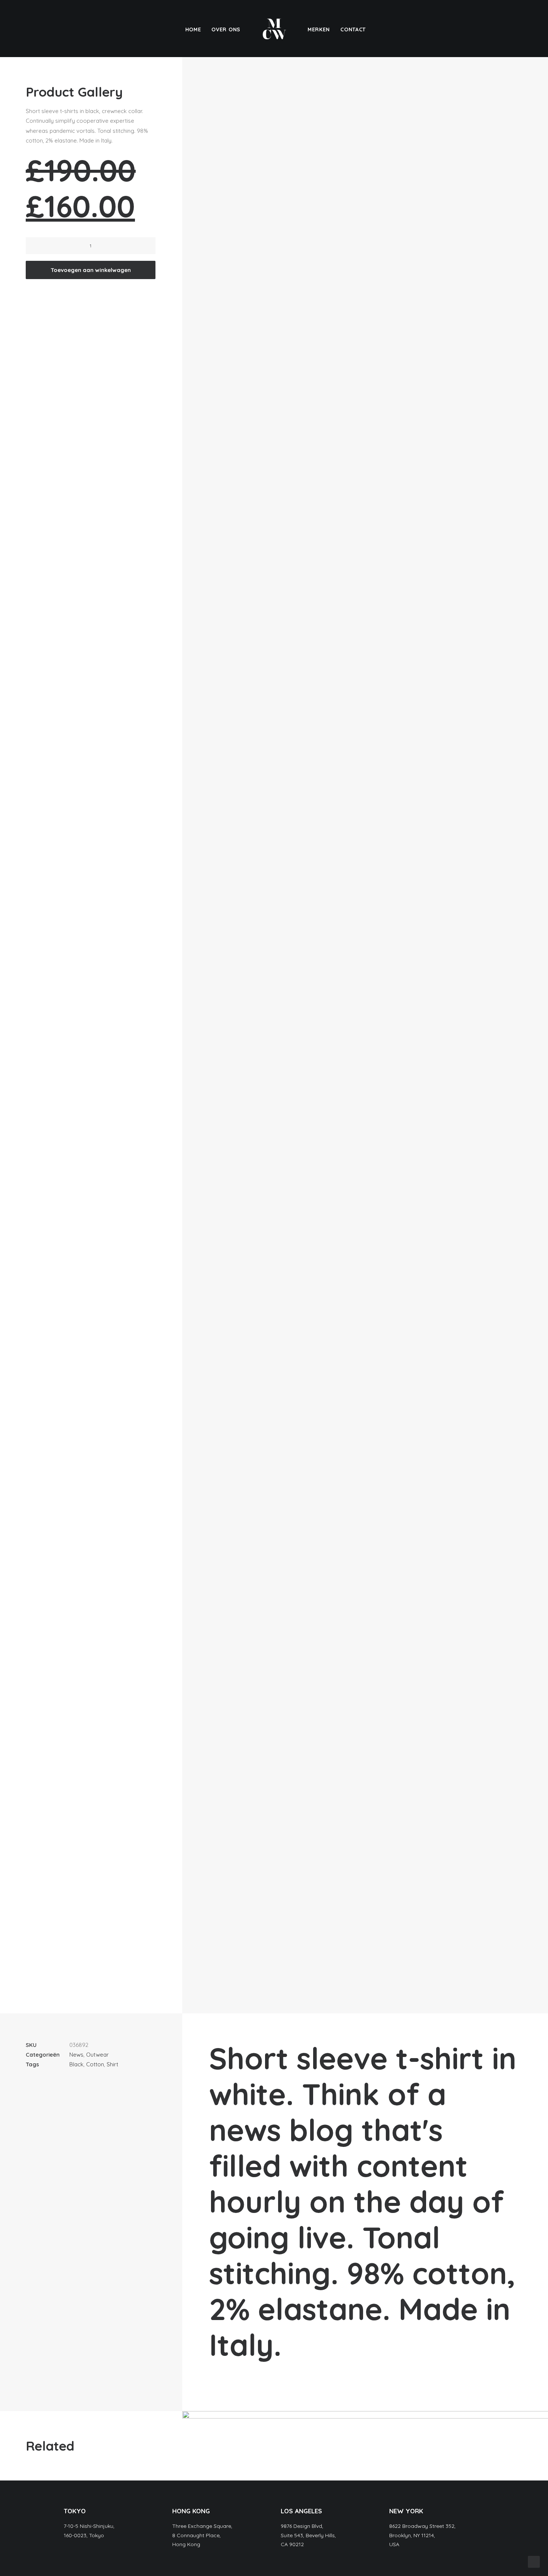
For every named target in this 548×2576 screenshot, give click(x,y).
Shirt (112, 2064)
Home (193, 29)
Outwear (97, 2055)
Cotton (95, 2064)
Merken (319, 29)
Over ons (226, 29)
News (76, 2055)
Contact (353, 29)
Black (76, 2064)
